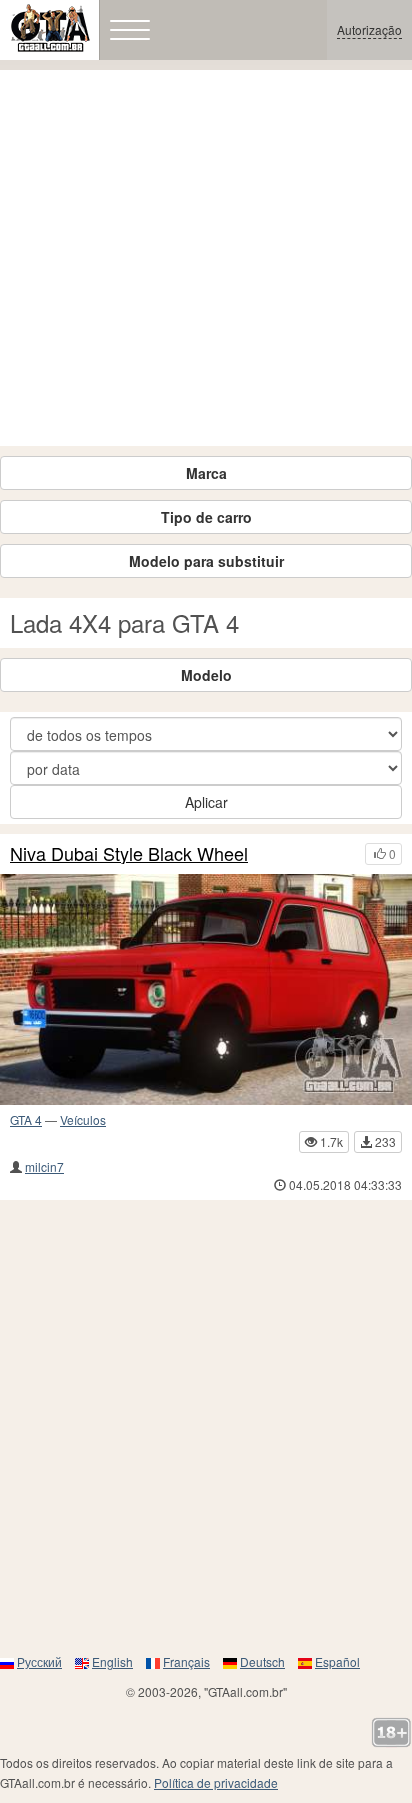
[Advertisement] (206, 258)
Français (186, 1661)
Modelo (206, 675)
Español (337, 1661)
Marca (206, 473)
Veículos (83, 1119)
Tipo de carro (206, 517)
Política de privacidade (216, 1782)
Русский (39, 1661)
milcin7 (44, 1166)
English (112, 1661)
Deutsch (262, 1661)
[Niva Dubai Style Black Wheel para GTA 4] (206, 990)
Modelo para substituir (206, 561)
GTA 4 (26, 1119)
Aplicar (206, 802)
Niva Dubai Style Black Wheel (129, 854)
